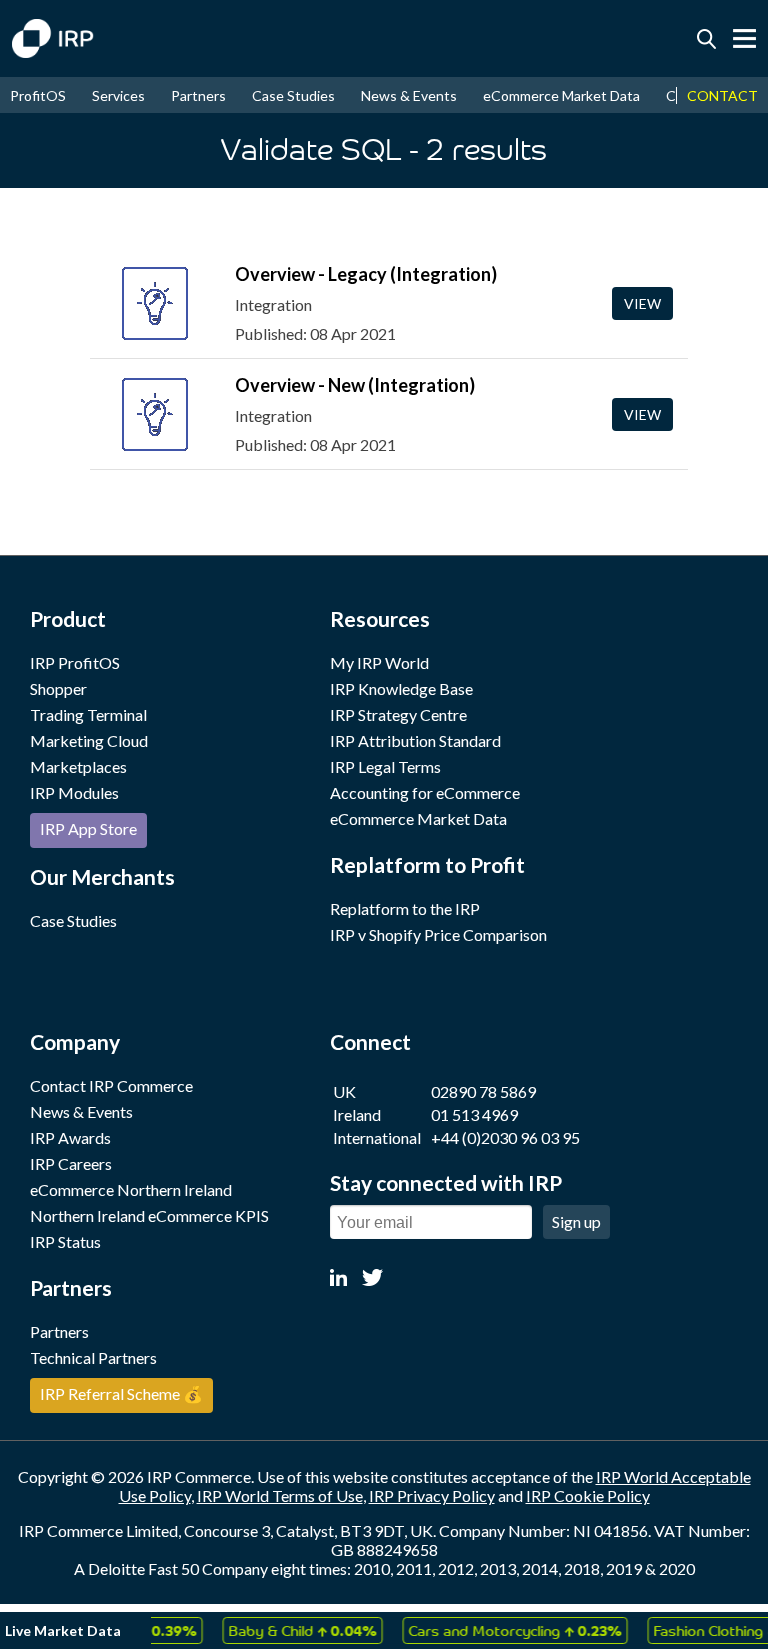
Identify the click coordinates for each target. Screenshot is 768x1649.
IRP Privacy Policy (432, 1495)
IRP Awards (70, 1137)
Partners (198, 95)
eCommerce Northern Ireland (131, 1189)
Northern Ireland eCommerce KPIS (149, 1215)
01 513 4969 (474, 1114)
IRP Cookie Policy (588, 1495)
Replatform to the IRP (405, 908)
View (642, 303)
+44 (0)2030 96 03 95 (505, 1137)
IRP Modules (74, 792)
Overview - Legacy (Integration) (366, 274)
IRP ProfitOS (75, 662)
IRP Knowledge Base (401, 688)
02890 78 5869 (483, 1091)
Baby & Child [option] (294, 1630)
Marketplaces (78, 766)
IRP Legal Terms (385, 766)
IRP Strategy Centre (398, 714)
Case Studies (293, 95)
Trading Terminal (88, 714)
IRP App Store (88, 828)
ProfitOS (38, 95)
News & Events (409, 95)
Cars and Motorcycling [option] (506, 1630)
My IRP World (379, 662)
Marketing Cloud (89, 740)
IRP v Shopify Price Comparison (438, 934)
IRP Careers (71, 1163)
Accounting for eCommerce (425, 792)
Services (118, 95)
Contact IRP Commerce (111, 1085)
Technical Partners (93, 1357)
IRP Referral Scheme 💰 (121, 1393)
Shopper (58, 688)
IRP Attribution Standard (415, 740)
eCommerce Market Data (561, 95)
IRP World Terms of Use (280, 1495)
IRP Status (65, 1241)
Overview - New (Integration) (355, 385)
